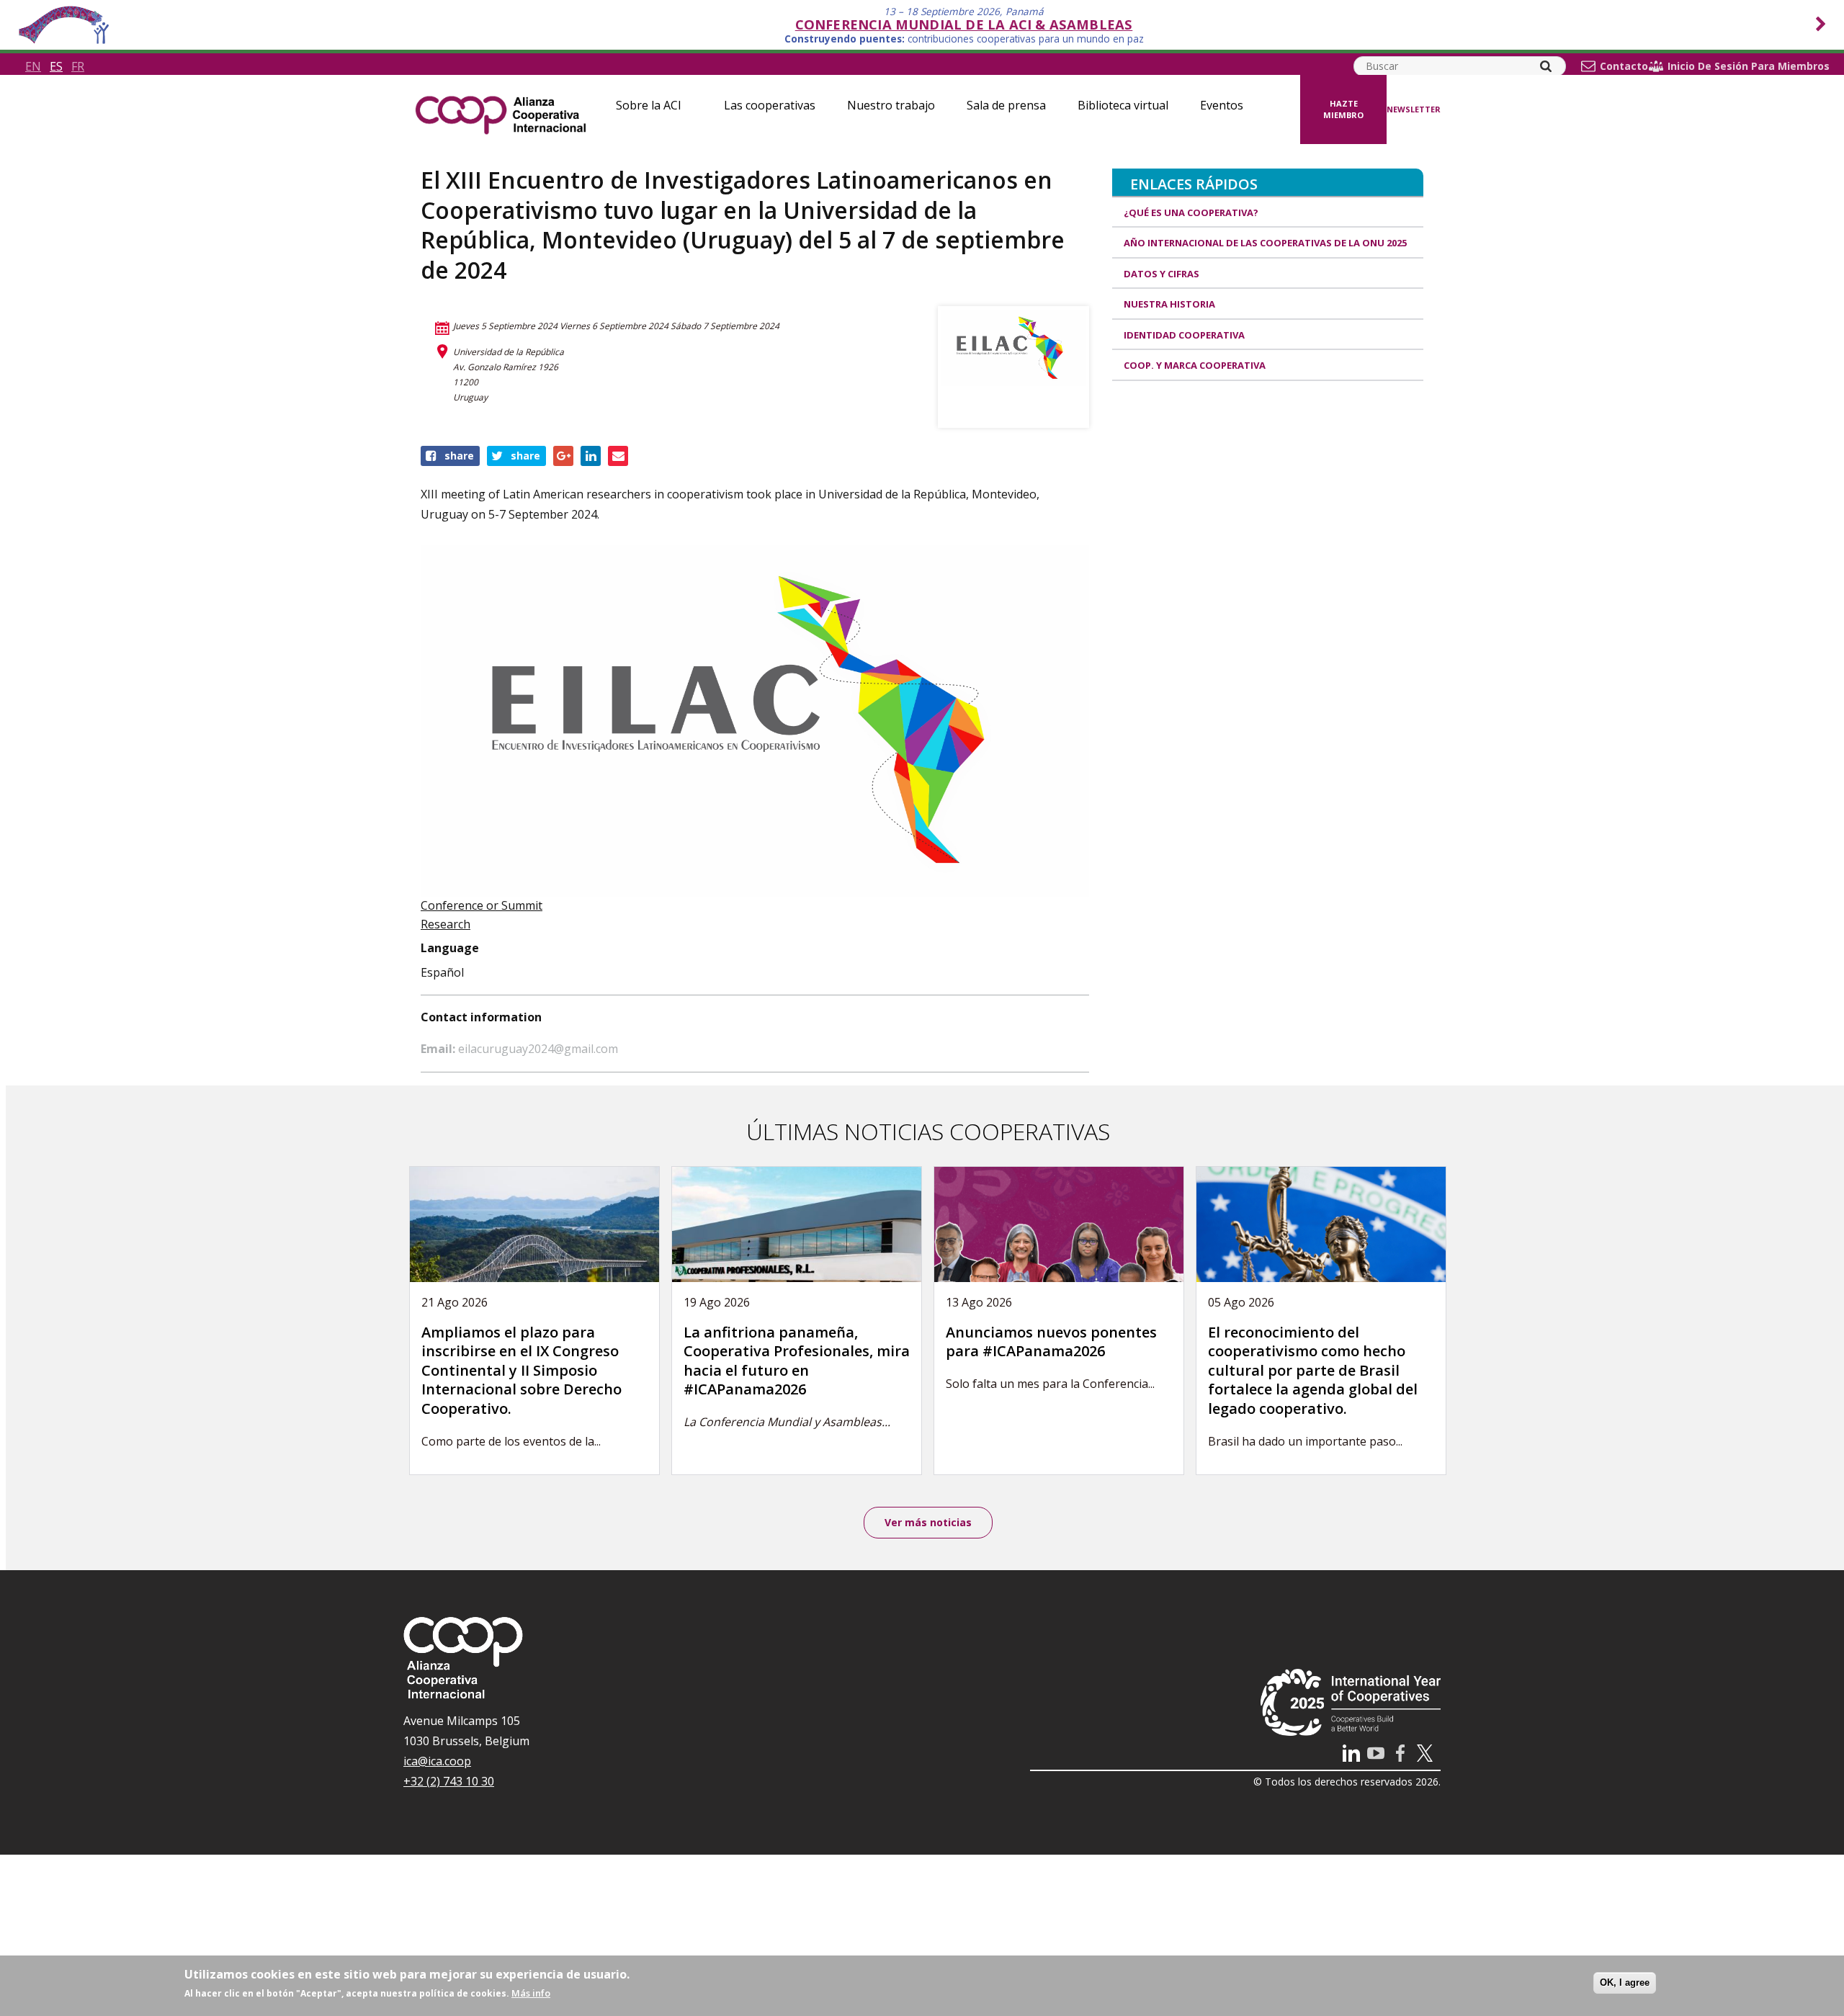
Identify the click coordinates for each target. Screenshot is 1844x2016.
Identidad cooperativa (1184, 335)
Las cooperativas (770, 105)
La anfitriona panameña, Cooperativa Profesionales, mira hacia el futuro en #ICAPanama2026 (797, 1361)
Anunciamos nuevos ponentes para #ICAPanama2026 (1051, 1342)
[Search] (1546, 66)
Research (446, 924)
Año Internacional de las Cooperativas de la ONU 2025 (1265, 243)
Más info (531, 1993)
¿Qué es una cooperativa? (1191, 212)
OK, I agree (1625, 1983)
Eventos (1222, 105)
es (56, 66)
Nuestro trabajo (891, 105)
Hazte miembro (1343, 109)
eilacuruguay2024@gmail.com (538, 1049)
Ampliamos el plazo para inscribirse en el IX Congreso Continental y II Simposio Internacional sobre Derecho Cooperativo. (522, 1370)
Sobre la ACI (649, 105)
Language (450, 948)
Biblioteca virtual (1123, 105)
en (33, 66)
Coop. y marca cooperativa (1195, 365)
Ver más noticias (928, 1522)
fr (78, 66)
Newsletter (1414, 109)
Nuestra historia (1169, 304)
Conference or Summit (482, 905)
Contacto (1624, 66)
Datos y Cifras (1162, 274)
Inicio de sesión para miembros (1749, 66)
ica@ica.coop (437, 1761)
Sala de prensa (1006, 105)
